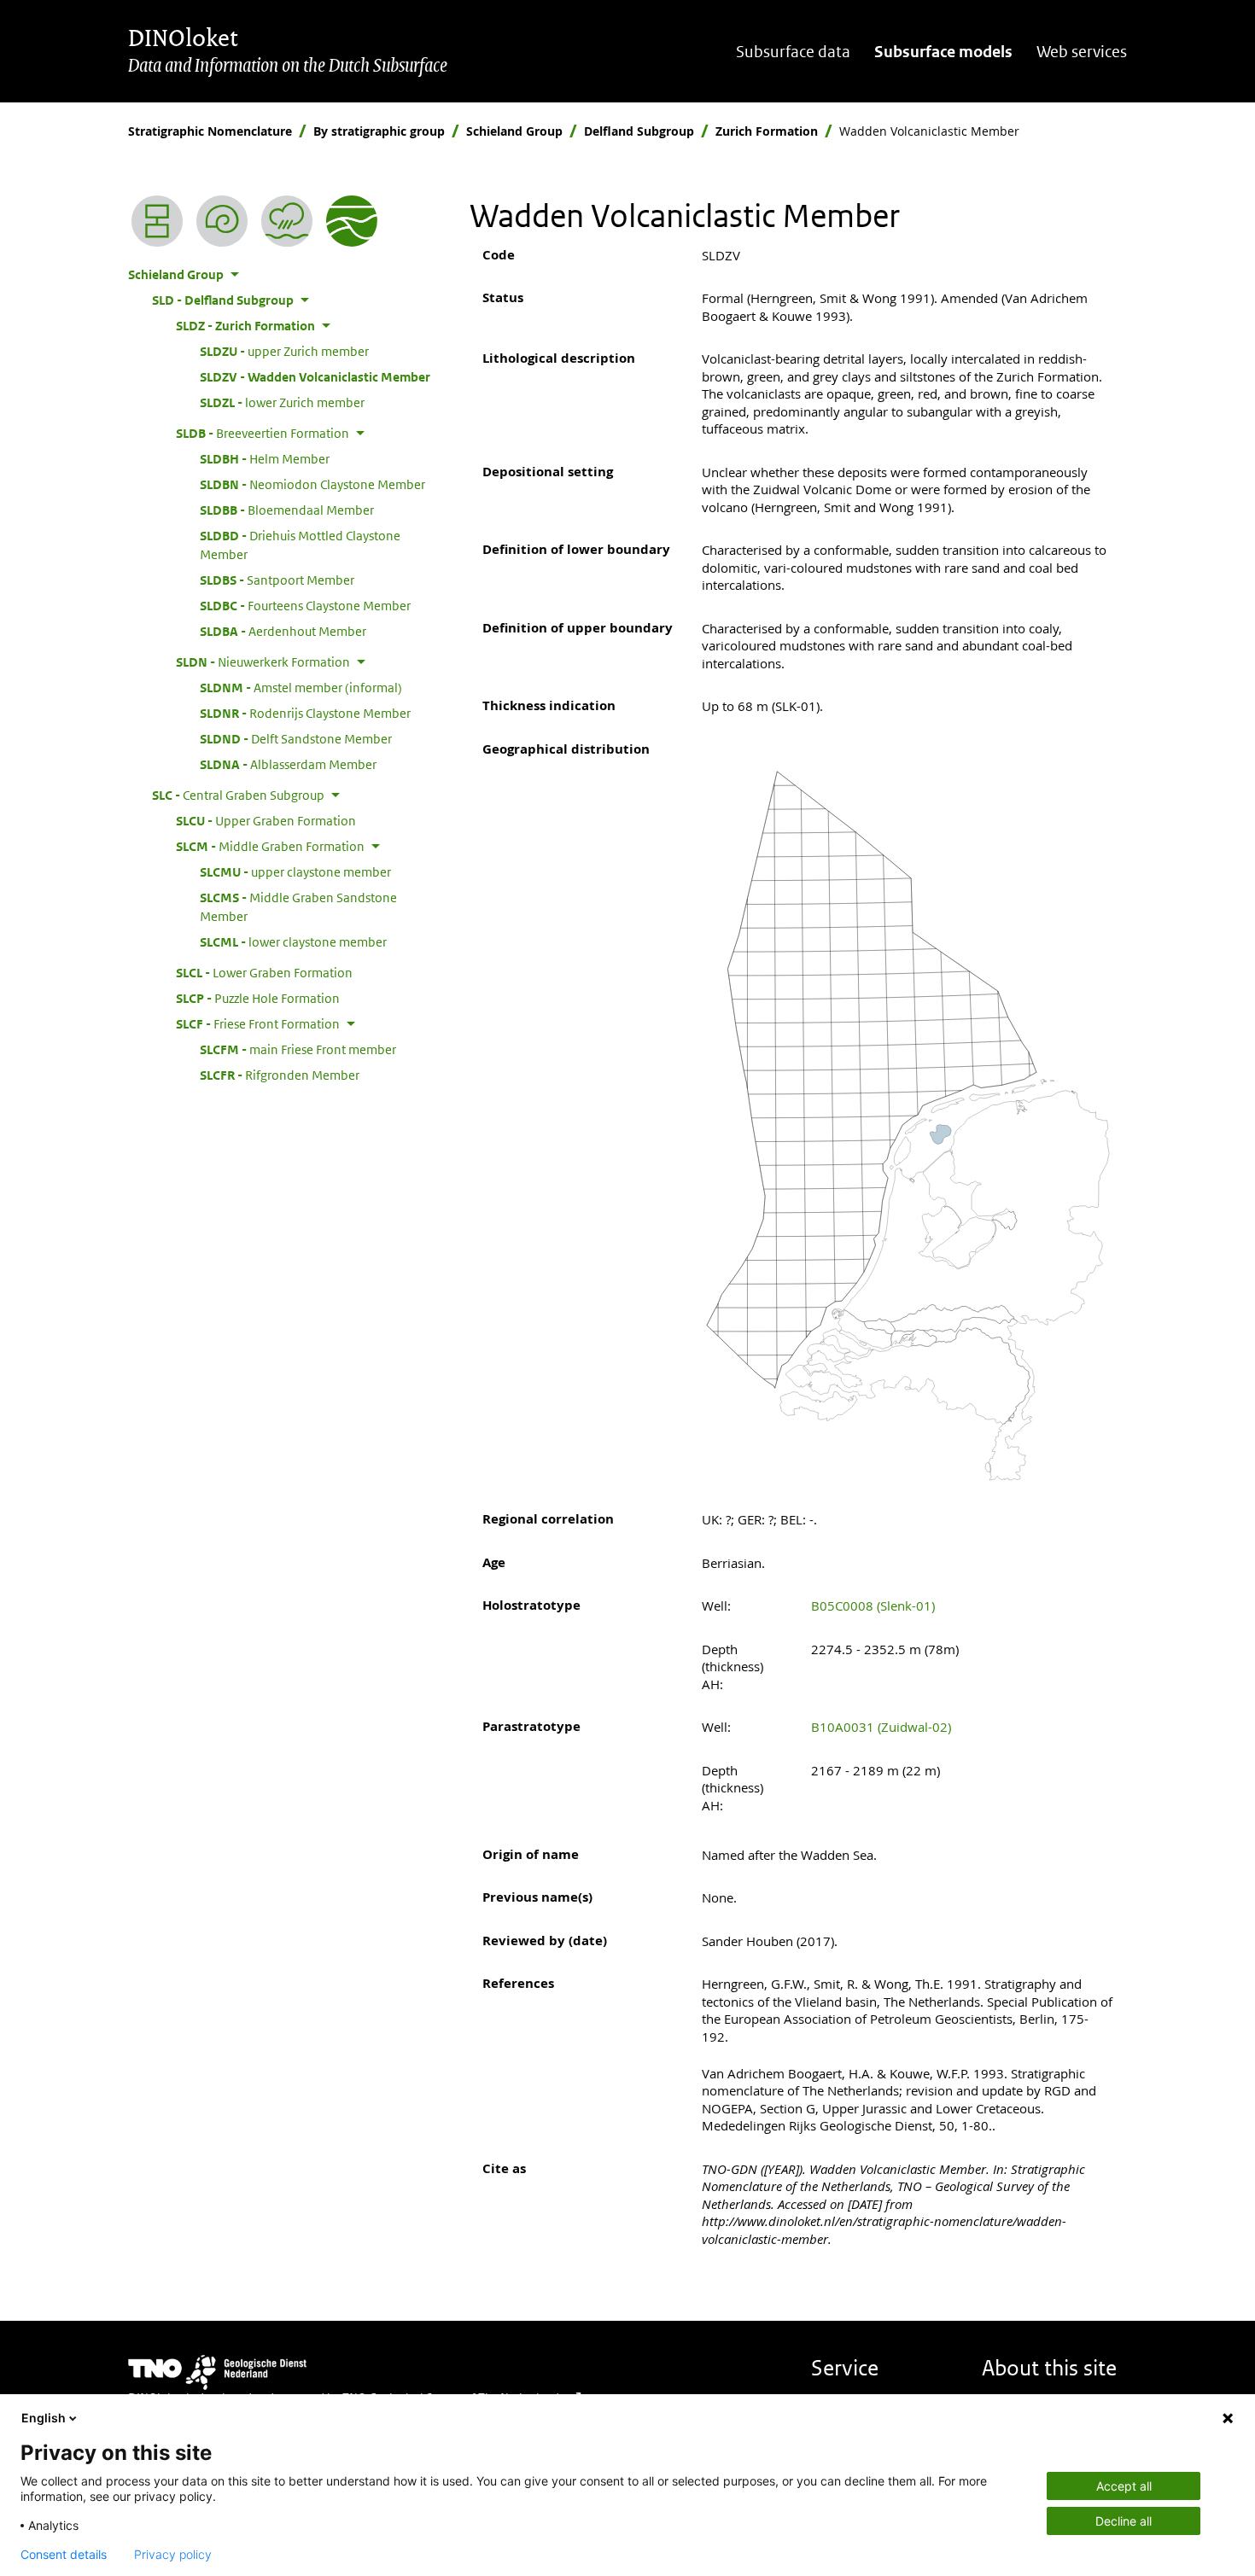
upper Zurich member (284, 351)
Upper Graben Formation (266, 820)
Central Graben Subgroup (238, 795)
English (44, 2418)
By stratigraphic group (379, 131)
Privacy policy (173, 2555)
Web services (1082, 52)
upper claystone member (295, 871)
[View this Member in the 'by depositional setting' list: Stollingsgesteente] (287, 221)
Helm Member (265, 458)
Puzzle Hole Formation (258, 998)
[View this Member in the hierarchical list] (157, 221)
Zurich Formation (767, 131)
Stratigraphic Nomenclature (210, 131)
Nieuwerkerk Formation (263, 661)
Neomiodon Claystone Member (312, 484)
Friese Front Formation (258, 1023)
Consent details (64, 2555)
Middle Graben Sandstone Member (298, 906)
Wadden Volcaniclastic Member (315, 376)
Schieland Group (514, 131)
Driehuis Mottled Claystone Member (300, 545)
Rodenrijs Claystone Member (305, 713)
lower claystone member (293, 941)
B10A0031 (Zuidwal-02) (881, 1727)
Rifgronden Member (280, 1075)
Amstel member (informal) (301, 687)
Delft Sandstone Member (296, 738)
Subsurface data (793, 52)
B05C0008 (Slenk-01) (873, 1606)
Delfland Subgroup (639, 131)
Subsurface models (943, 52)
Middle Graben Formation (270, 846)
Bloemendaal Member (287, 510)
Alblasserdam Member (288, 764)
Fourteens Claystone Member (305, 605)
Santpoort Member (277, 580)
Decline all (1124, 2521)
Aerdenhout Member (283, 631)
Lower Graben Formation (264, 972)
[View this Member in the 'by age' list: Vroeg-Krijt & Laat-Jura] (222, 221)
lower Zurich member (282, 402)
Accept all (1124, 2486)
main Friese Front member (298, 1049)
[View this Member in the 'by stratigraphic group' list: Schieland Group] (352, 221)
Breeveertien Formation (263, 433)
